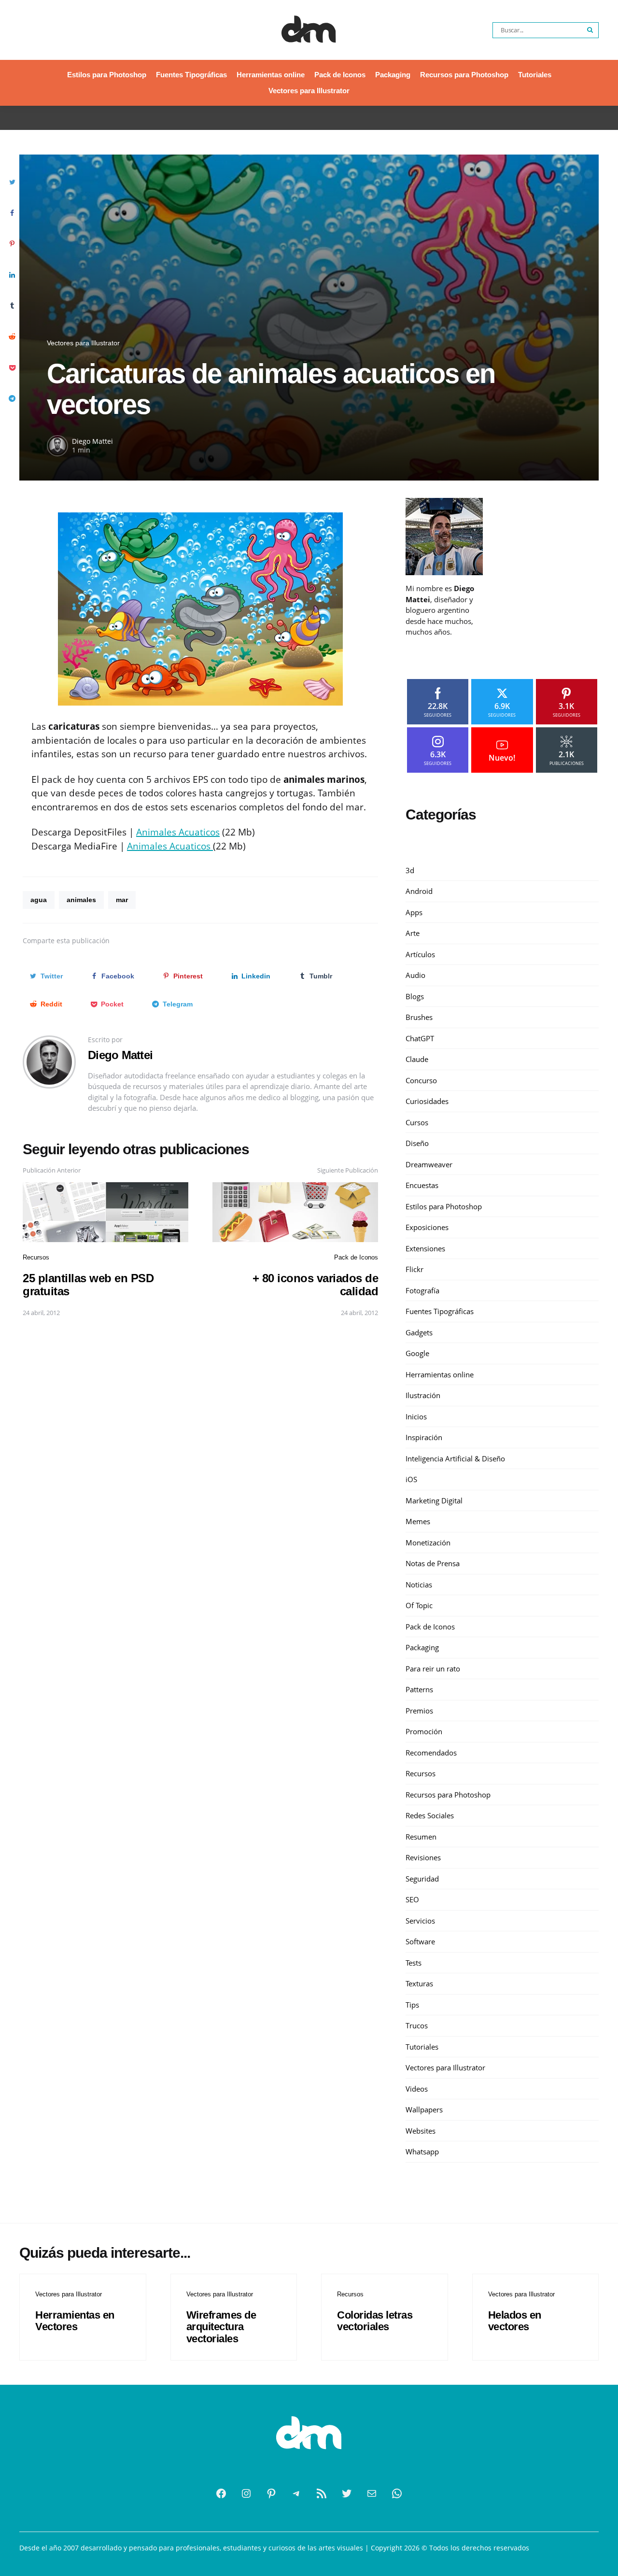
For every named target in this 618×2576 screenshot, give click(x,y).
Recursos (36, 1257)
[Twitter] (347, 2493)
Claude (417, 1059)
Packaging (393, 75)
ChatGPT (420, 1038)
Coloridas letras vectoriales (375, 2321)
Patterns (419, 1689)
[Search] (590, 30)
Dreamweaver (429, 1164)
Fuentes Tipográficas (191, 75)
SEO (412, 1899)
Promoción (424, 1731)
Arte (413, 933)
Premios (419, 1711)
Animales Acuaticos (178, 832)
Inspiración (424, 1437)
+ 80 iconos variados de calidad (316, 1284)
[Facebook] (221, 2493)
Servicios (420, 1921)
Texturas (419, 1983)
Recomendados (431, 1753)
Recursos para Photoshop (464, 75)
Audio (415, 975)
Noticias (419, 1585)
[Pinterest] (271, 2493)
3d (410, 870)
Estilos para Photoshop (107, 75)
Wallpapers (424, 2109)
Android (419, 891)
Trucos (417, 2025)
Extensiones (425, 1248)
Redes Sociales (430, 1815)
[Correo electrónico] (372, 2493)
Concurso (421, 1080)
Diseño (417, 1143)
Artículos (420, 954)
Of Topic (419, 1605)
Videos (417, 2089)
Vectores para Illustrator (309, 91)
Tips (412, 2005)
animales (81, 900)
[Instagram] (246, 2493)
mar (122, 900)
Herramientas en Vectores (75, 2321)
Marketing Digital (434, 1500)
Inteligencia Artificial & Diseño (455, 1458)
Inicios (416, 1416)
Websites (421, 2131)
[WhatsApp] (397, 2493)
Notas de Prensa (433, 1563)
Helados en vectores (515, 2321)
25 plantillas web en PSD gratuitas (88, 1284)
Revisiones (423, 1857)
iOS (411, 1479)
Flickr (414, 1269)
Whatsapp (422, 2151)
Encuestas (422, 1185)
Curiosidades (427, 1101)
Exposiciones (427, 1227)
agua (39, 900)
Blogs (415, 996)
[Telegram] (296, 2493)
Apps (414, 912)
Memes (418, 1521)
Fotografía (422, 1290)
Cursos (417, 1122)
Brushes (419, 1017)
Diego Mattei (92, 441)
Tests (414, 1963)
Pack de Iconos (340, 75)
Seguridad (422, 1879)
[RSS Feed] (322, 2493)
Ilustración (423, 1395)
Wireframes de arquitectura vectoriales (221, 2327)
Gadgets (419, 1332)
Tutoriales (535, 75)
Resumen (421, 1837)
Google (417, 1353)
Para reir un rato (433, 1669)
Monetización (428, 1543)
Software (420, 1941)
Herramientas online (271, 75)
